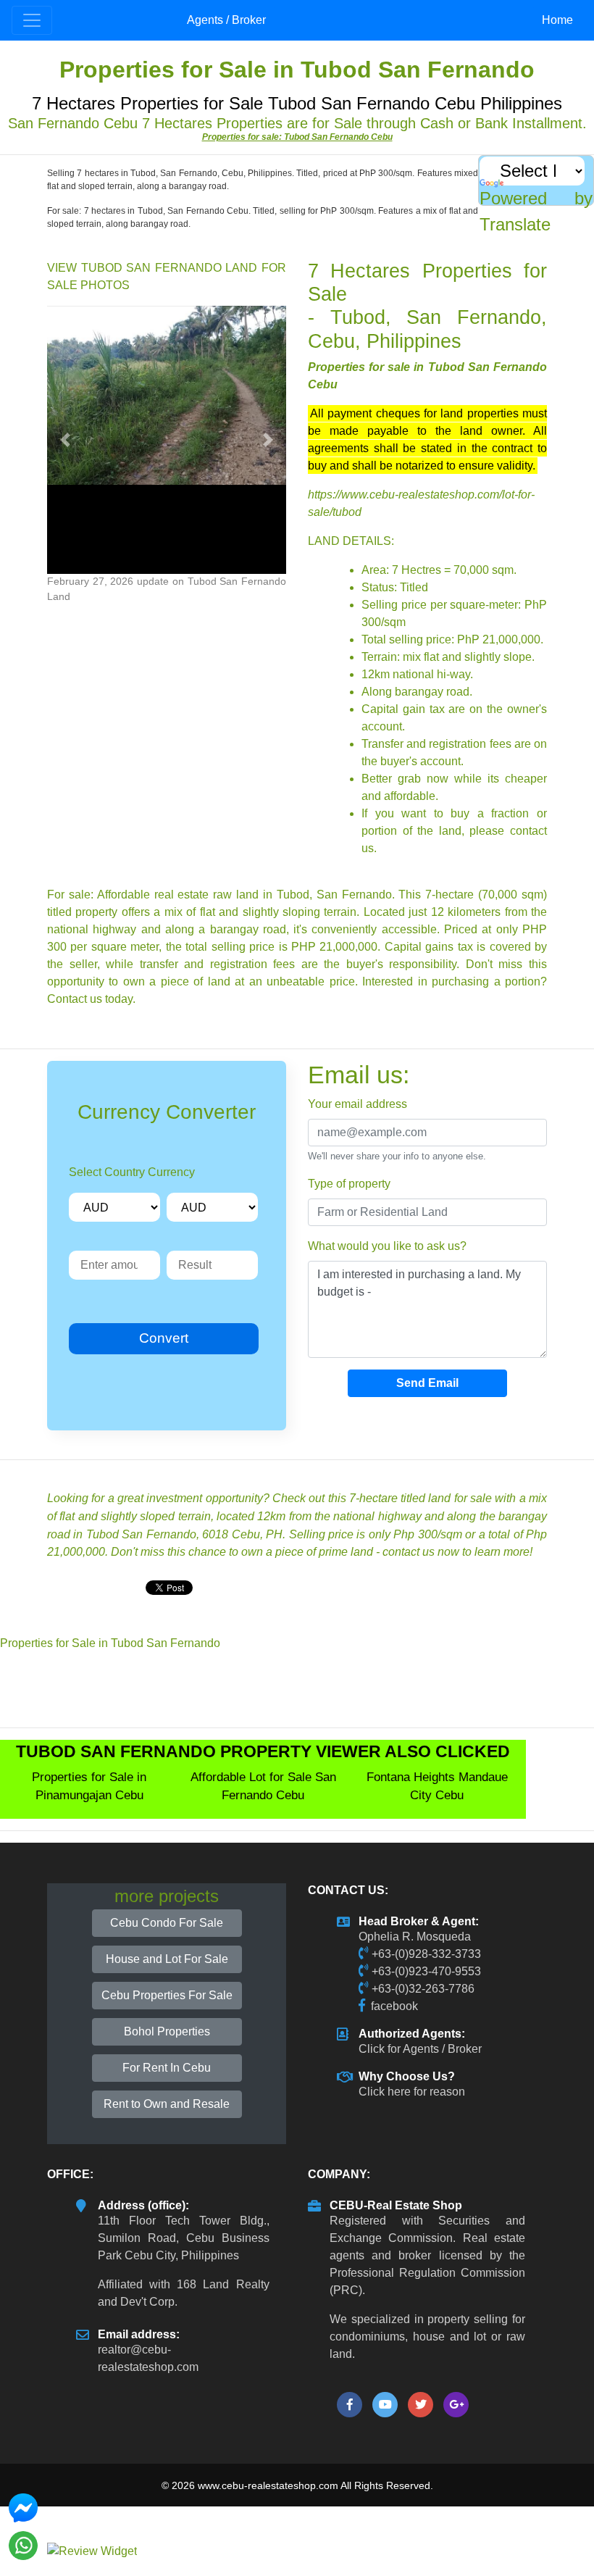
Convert (164, 1338)
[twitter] (421, 2405)
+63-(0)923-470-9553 (426, 1971)
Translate (515, 224)
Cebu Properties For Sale (167, 1995)
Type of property (349, 1184)
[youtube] (385, 2405)
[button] (65, 440)
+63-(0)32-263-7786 (423, 1989)
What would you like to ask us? (387, 1246)
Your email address (357, 1104)
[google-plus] (456, 2405)
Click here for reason (412, 2092)
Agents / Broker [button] (226, 20)
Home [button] (557, 20)
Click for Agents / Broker (420, 2049)
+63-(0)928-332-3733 (426, 1954)
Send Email (427, 1383)
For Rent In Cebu (167, 2068)
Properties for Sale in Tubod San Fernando (110, 1643)
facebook (394, 2006)
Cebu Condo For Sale (167, 1923)
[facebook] (350, 2405)
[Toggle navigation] (32, 20)
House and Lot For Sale (167, 1959)
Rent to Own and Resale (167, 2104)
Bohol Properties (167, 2031)
